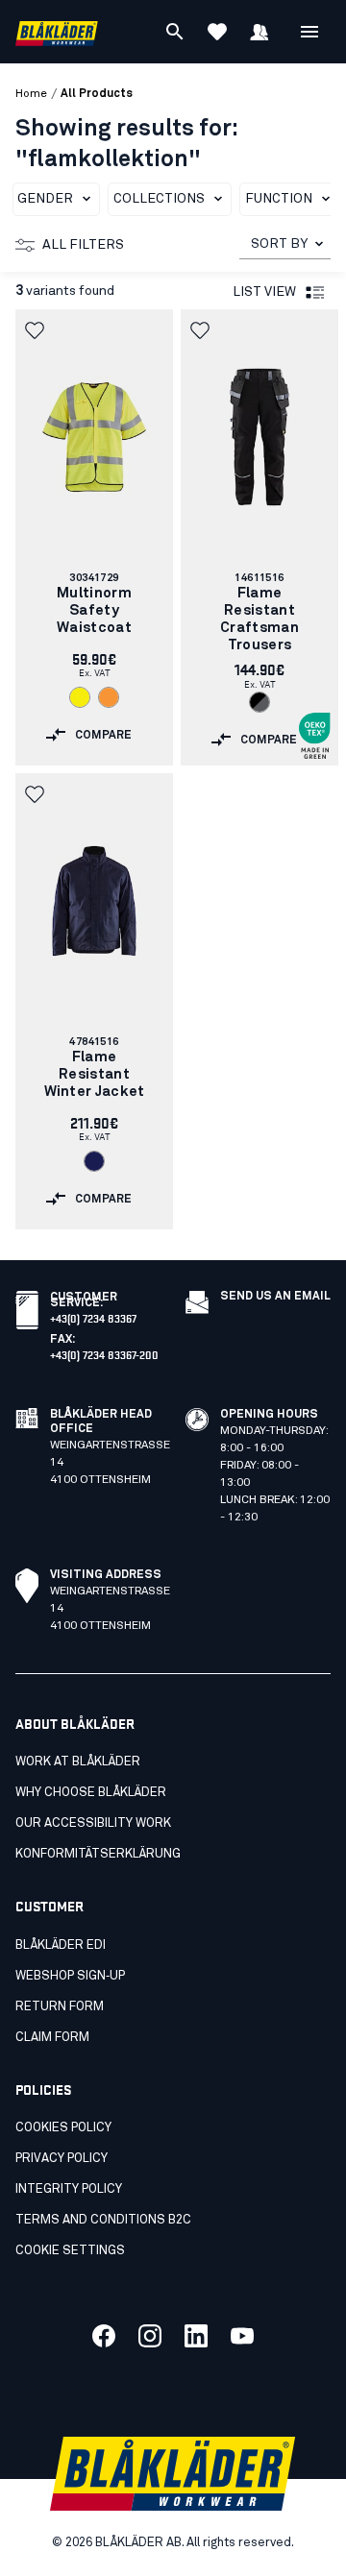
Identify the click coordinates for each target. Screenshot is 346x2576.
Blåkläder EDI (61, 1945)
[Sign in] (259, 32)
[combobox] (285, 244)
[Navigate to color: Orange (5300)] (109, 697)
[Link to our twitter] (150, 2336)
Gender (45, 199)
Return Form (60, 2007)
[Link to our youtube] (242, 2336)
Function (279, 199)
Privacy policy (62, 2159)
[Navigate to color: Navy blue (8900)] (94, 1161)
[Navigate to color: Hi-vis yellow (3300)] (80, 697)
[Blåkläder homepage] (57, 32)
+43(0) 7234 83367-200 (104, 1354)
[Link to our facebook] (104, 2336)
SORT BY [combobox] (279, 244)
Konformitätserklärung (98, 1854)
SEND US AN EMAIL (275, 1297)
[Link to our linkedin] (196, 2336)
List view (264, 292)
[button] (37, 330)
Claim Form (52, 2038)
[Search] (175, 32)
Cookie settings (70, 2251)
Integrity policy (69, 2189)
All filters (83, 245)
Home (31, 94)
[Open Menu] (309, 32)
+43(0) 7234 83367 (93, 1317)
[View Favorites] (217, 32)
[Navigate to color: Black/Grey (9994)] (259, 702)
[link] (94, 537)
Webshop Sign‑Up (70, 1976)
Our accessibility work (93, 1823)
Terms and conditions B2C (103, 2220)
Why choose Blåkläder (91, 1793)
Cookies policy (63, 2128)
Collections (159, 199)
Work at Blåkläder (78, 1762)
